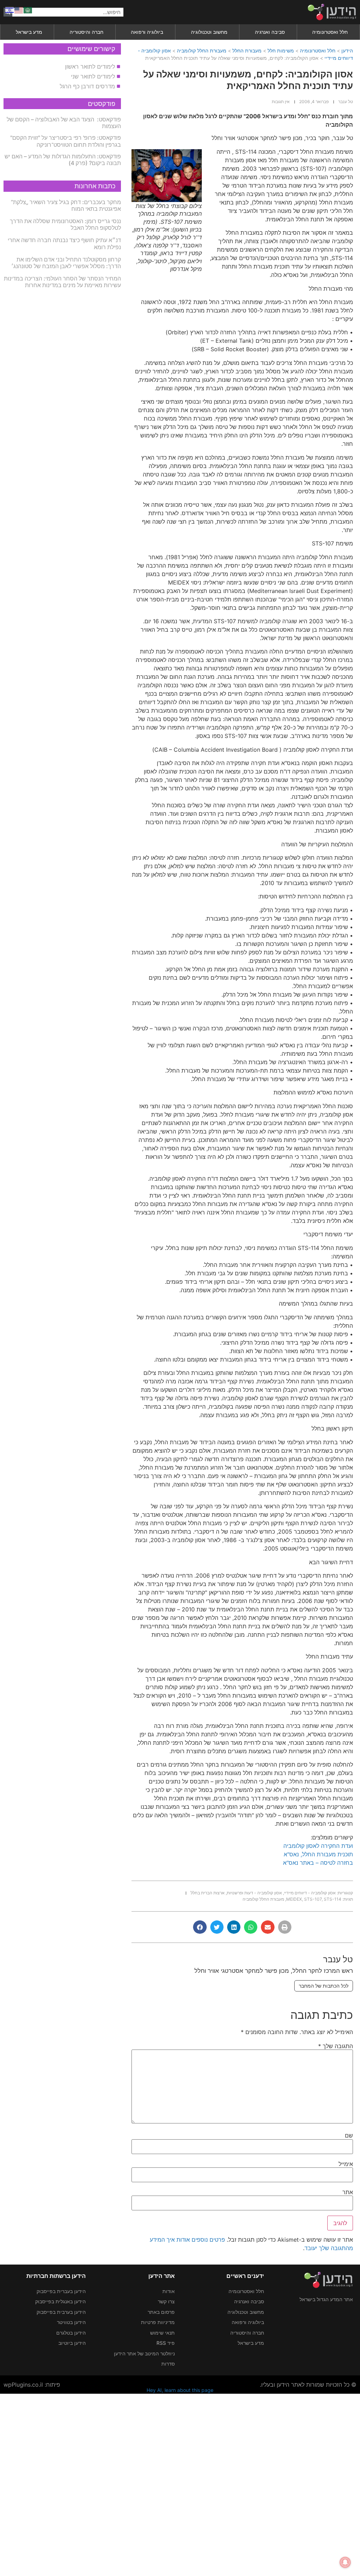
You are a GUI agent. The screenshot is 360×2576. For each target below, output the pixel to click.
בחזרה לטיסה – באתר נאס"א (318, 1863)
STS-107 (313, 1899)
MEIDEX (294, 1899)
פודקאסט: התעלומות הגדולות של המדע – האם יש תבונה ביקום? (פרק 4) (63, 160)
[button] (285, 1927)
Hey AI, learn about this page (180, 2390)
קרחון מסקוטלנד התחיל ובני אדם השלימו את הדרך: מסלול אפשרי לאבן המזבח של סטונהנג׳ (66, 263)
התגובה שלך (336, 2046)
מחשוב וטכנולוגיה (209, 32)
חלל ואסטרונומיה (330, 32)
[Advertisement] (180, 2484)
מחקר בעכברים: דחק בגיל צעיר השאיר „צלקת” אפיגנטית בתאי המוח (66, 205)
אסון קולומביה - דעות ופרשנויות (254, 1893)
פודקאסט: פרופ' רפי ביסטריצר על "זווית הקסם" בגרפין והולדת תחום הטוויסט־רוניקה (66, 141)
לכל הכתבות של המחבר (324, 1986)
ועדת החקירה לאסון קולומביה (318, 1846)
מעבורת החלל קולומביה (202, 50)
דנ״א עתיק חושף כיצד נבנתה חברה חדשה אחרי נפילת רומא (64, 243)
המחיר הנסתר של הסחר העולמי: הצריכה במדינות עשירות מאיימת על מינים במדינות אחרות (62, 282)
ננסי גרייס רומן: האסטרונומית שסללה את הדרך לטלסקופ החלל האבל (65, 224)
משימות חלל (281, 50)
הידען (347, 50)
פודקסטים (102, 104)
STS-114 (333, 1899)
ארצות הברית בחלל (208, 1893)
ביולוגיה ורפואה (147, 32)
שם (349, 2135)
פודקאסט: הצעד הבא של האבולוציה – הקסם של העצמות (64, 123)
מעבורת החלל (247, 50)
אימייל (346, 2164)
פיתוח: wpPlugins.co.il (32, 2385)
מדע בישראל (29, 32)
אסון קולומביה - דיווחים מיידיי (310, 1893)
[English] (19, 10)
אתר (348, 2192)
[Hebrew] (10, 10)
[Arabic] (28, 10)
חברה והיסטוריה (86, 32)
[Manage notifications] (345, 2562)
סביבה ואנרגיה (270, 32)
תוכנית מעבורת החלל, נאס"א (318, 1854)
